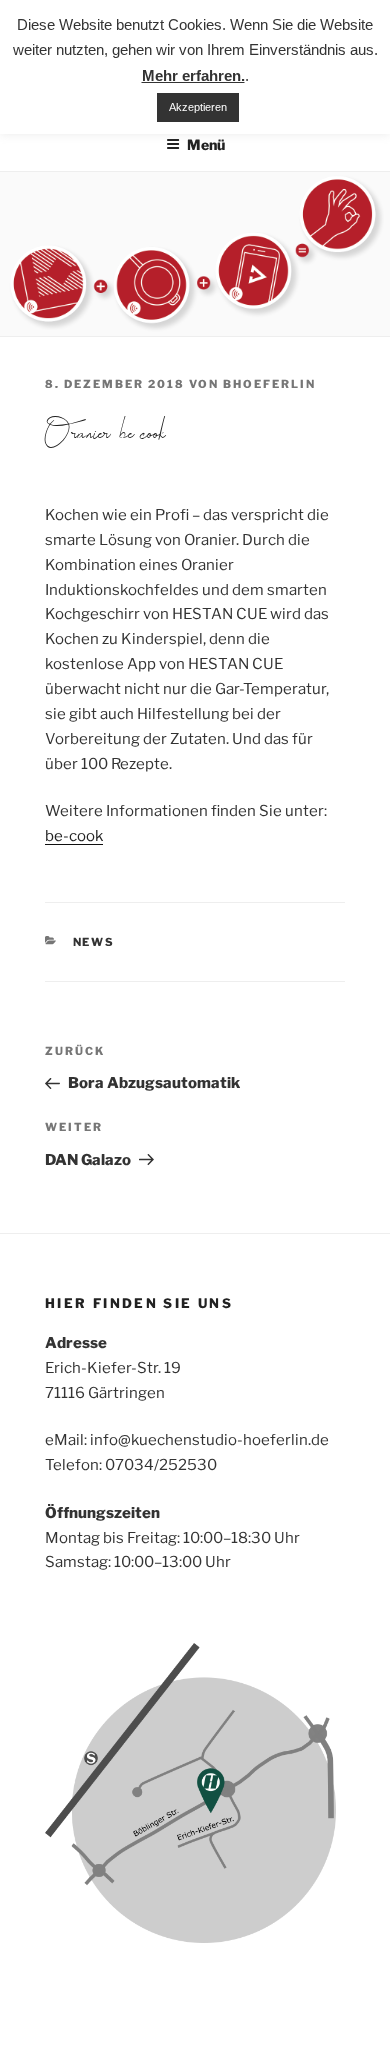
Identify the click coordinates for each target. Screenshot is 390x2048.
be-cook (74, 836)
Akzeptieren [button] (198, 107)
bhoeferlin (269, 384)
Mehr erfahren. (193, 75)
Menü (206, 144)
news (94, 942)
